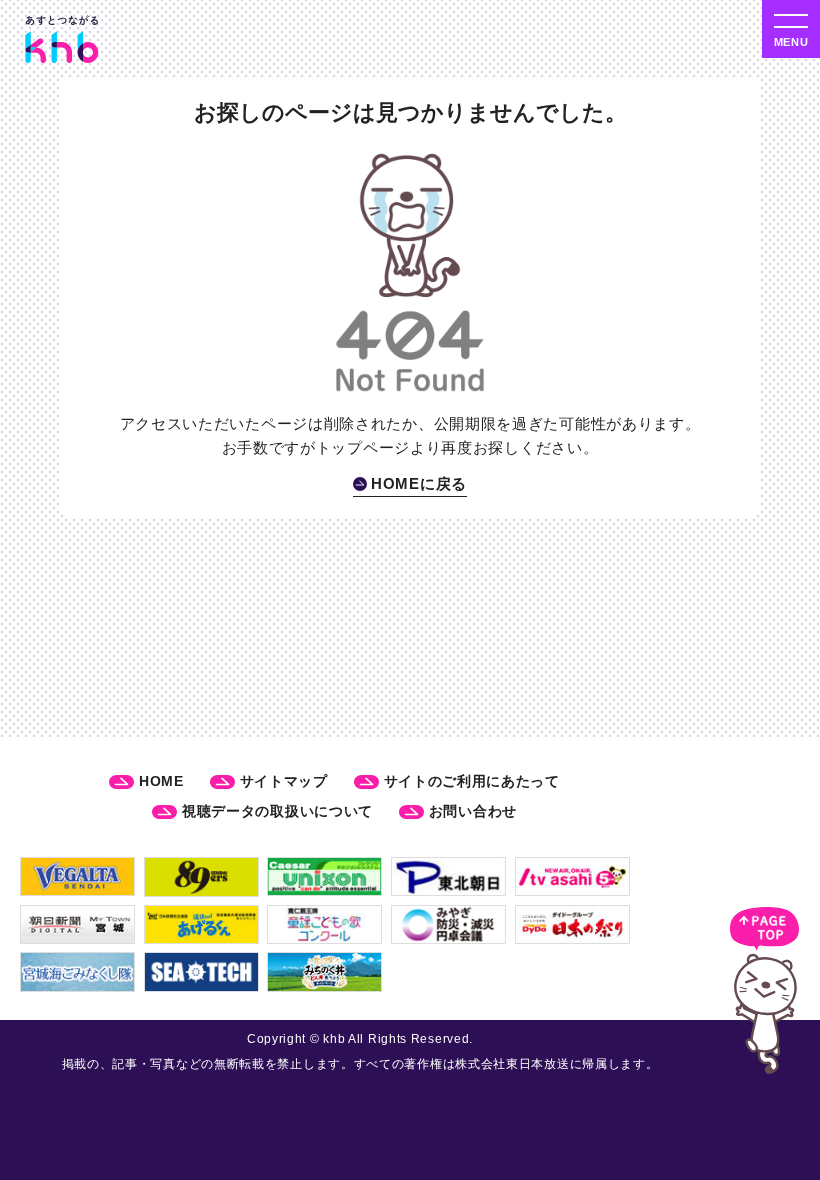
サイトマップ (284, 781)
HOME (161, 781)
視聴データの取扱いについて (277, 811)
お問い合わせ (473, 811)
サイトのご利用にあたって (472, 781)
